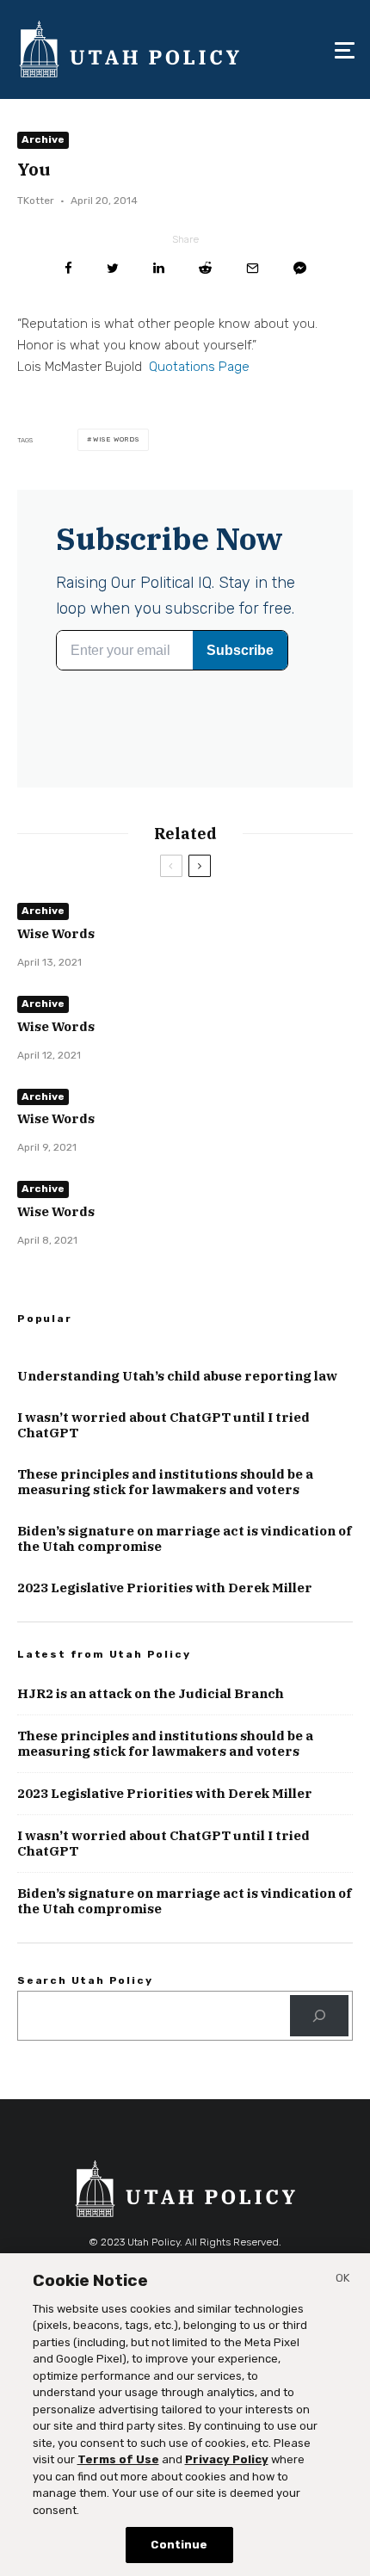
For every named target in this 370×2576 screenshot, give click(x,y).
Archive (43, 139)
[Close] (342, 2281)
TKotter (36, 201)
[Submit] (205, 268)
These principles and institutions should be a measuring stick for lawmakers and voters (165, 1482)
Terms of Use (118, 2459)
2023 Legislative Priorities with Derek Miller (165, 1588)
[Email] (253, 268)
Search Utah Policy (85, 1980)
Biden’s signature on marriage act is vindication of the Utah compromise (185, 1539)
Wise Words (116, 439)
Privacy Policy (227, 2459)
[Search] (319, 2016)
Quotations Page (199, 367)
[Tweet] (113, 268)
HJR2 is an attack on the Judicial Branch (151, 1694)
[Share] (68, 268)
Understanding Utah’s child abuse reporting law (177, 1376)
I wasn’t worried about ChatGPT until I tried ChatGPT (163, 1425)
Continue (179, 2545)
